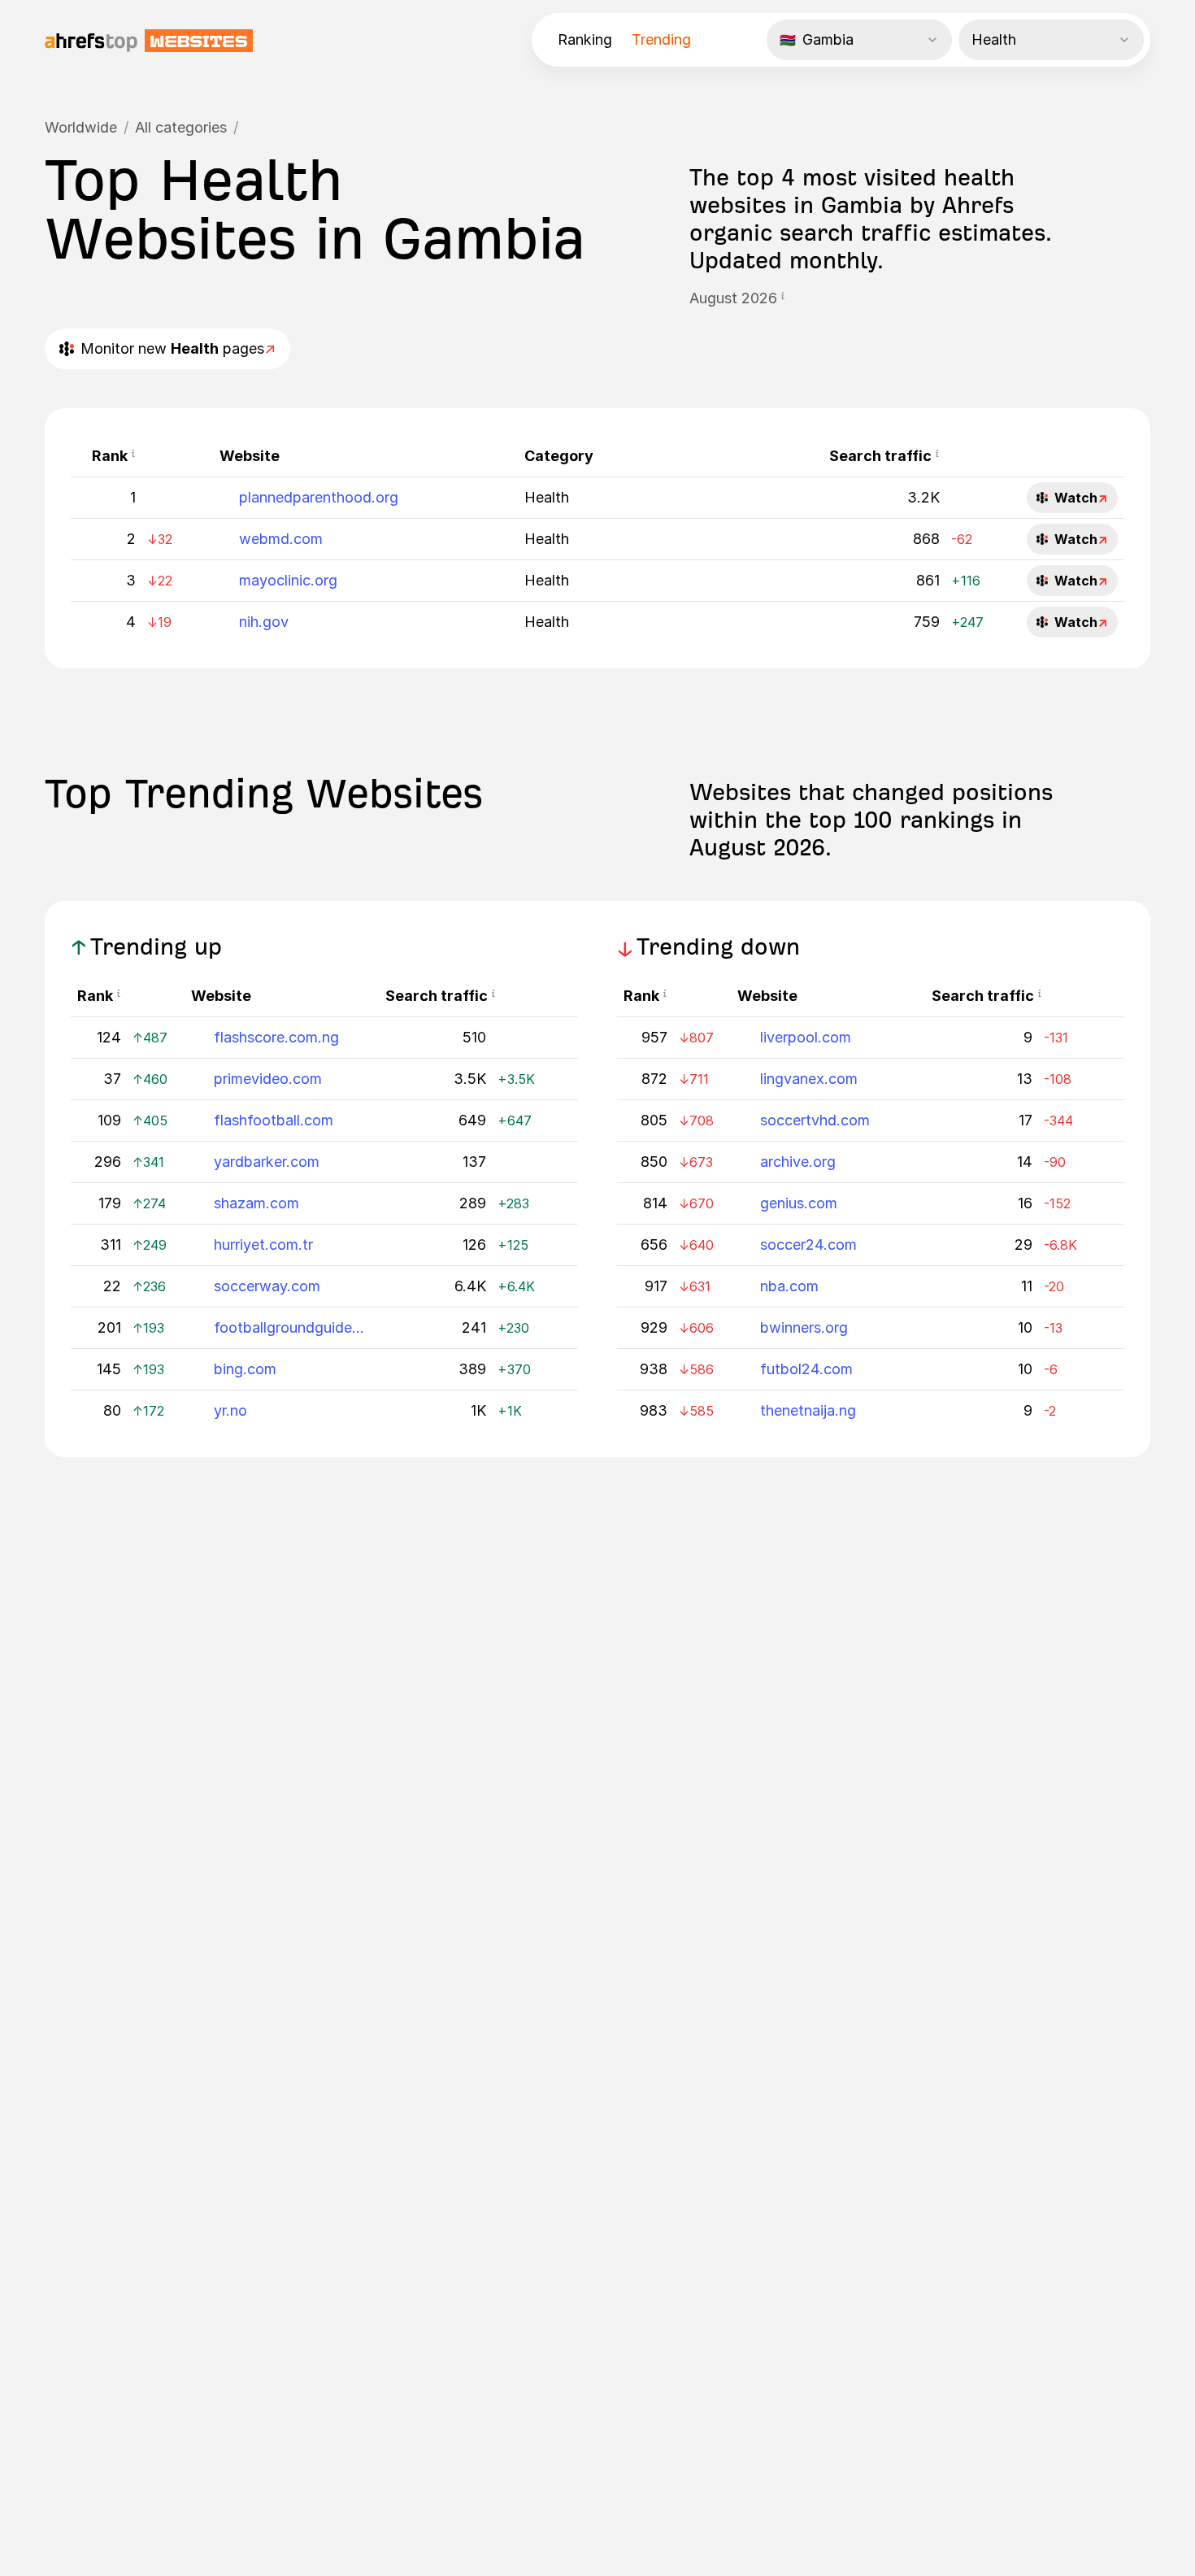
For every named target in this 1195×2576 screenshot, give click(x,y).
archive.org (798, 1162)
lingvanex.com (809, 1079)
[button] (783, 298)
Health (547, 497)
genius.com (799, 1203)
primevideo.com (268, 1079)
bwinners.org (804, 1327)
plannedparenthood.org (319, 497)
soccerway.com (267, 1286)
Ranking (585, 39)
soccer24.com (808, 1244)
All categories (181, 127)
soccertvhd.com (815, 1120)
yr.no (230, 1410)
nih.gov (264, 622)
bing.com (245, 1369)
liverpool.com (806, 1037)
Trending (661, 39)
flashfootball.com (274, 1120)
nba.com (789, 1286)
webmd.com (281, 539)
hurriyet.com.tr (263, 1244)
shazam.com (256, 1203)
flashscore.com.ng (276, 1037)
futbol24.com (806, 1369)
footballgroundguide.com (289, 1327)
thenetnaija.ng (808, 1410)
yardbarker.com (267, 1162)
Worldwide (81, 127)
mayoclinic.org (288, 580)
